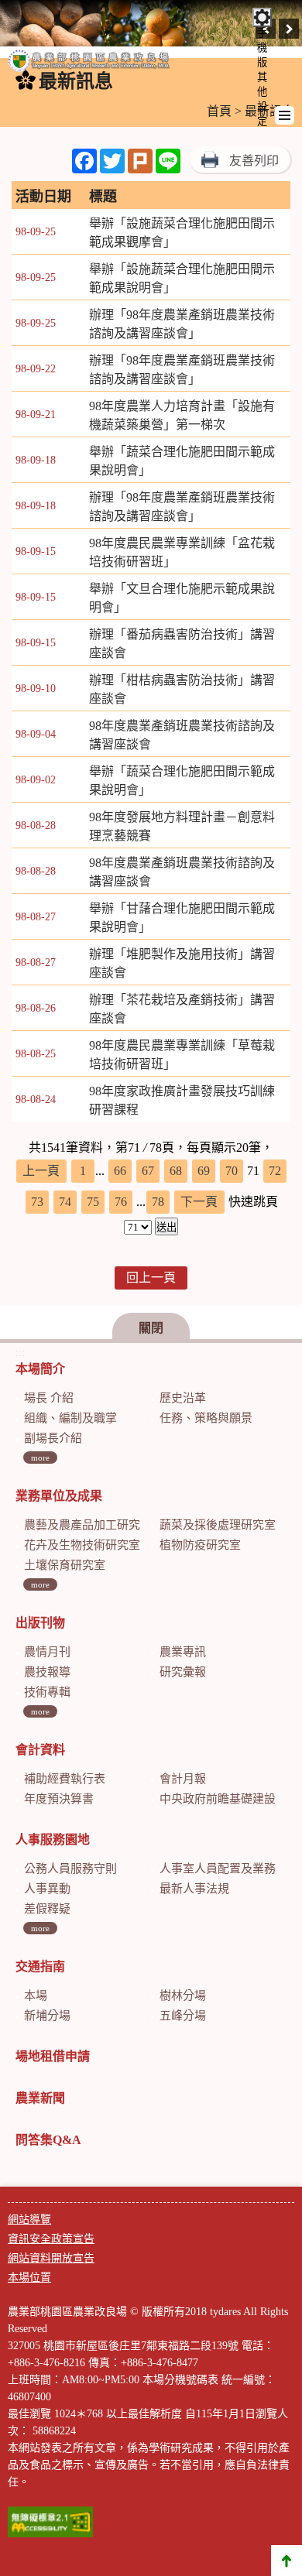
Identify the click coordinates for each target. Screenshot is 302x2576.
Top (287, 2561)
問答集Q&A (48, 2140)
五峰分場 (183, 2016)
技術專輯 (47, 1692)
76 (121, 1202)
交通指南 (40, 1966)
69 (204, 1171)
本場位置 (29, 2278)
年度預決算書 (59, 1799)
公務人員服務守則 (70, 1869)
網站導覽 (29, 2220)
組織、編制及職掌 (70, 1418)
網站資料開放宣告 (51, 2258)
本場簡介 (40, 1369)
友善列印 (254, 161)
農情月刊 (47, 1652)
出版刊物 (40, 1623)
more (40, 1458)
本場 (36, 1995)
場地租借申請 (53, 2056)
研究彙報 (183, 1672)
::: (20, 1353)
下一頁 (199, 1202)
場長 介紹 (49, 1398)
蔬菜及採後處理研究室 (218, 1525)
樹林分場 (183, 1995)
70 (232, 1171)
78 (158, 1202)
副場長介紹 (53, 1438)
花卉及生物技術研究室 (82, 1545)
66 (120, 1171)
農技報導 (47, 1672)
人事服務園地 (53, 1840)
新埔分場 (47, 2016)
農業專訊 (183, 1652)
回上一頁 (151, 1278)
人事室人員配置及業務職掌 (229, 1869)
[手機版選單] (285, 115)
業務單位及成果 (59, 1496)
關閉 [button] (151, 1328)
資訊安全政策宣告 (51, 2239)
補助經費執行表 (65, 1779)
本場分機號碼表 (180, 2380)
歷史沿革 (183, 1398)
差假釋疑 (47, 1909)
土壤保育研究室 (65, 1565)
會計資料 (40, 1750)
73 (37, 1202)
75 (93, 1202)
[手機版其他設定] (262, 17)
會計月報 (183, 1779)
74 (65, 1202)
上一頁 (41, 1171)
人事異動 (47, 1889)
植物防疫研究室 (200, 1545)
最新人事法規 (194, 1889)
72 (275, 1171)
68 (176, 1171)
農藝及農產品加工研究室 (88, 1525)
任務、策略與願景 (206, 1418)
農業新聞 (40, 2098)
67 (148, 1171)
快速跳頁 (253, 1202)
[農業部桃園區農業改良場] (89, 64)
